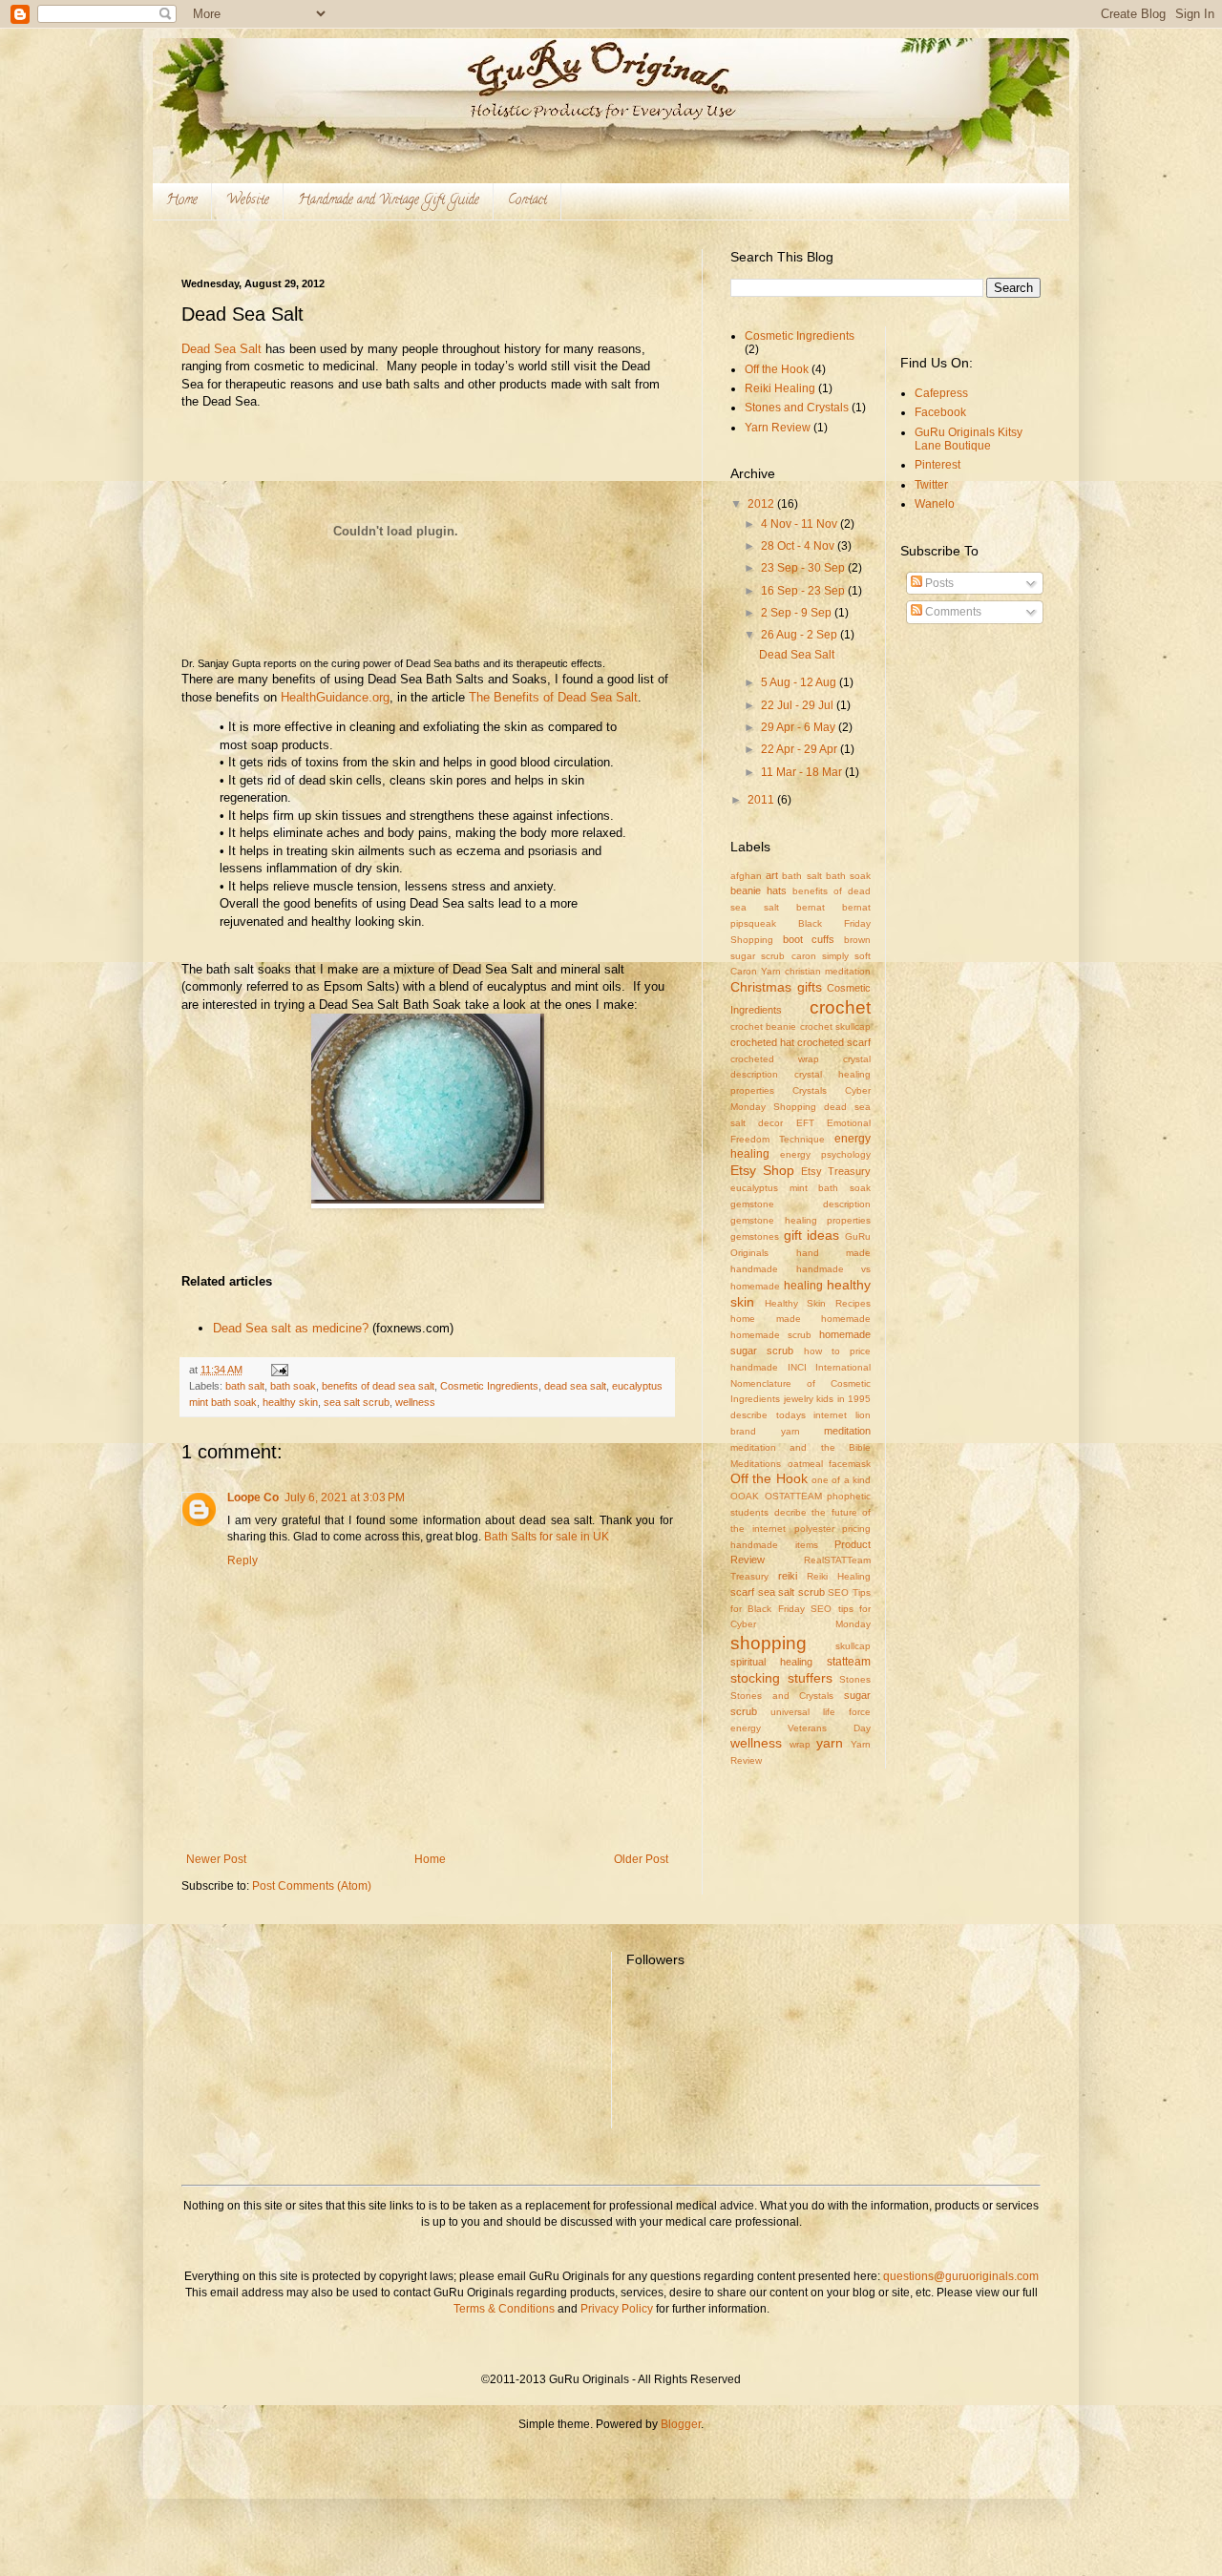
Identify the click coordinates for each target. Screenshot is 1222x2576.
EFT (805, 1123)
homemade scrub (771, 1335)
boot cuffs (809, 939)
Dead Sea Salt (221, 349)
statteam (849, 1662)
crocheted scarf (834, 1042)
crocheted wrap (775, 1059)
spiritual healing (771, 1662)
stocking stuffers (781, 1678)
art (772, 875)
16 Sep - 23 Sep (804, 591)
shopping (769, 1643)
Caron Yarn (756, 971)
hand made (834, 1253)
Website (248, 201)
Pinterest (938, 465)
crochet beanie (763, 1026)
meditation (847, 1431)
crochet (840, 1007)
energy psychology (825, 1154)
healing (803, 1286)
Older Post (641, 1859)
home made (766, 1319)
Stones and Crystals (797, 408)
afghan (746, 876)
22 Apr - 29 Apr (801, 749)
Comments (952, 612)
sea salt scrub (357, 1402)
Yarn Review (778, 428)
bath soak (293, 1386)
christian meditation (828, 971)
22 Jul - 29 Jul (799, 705)
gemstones (755, 1236)
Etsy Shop (762, 1170)
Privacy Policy (617, 2309)
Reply (242, 1560)
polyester (814, 1529)
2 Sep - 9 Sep (798, 613)
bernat (811, 907)
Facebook (940, 412)
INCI (797, 1367)
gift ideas (812, 1235)
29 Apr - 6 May (800, 727)
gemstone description (801, 1204)
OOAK (745, 1496)
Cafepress (941, 393)
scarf (742, 1592)
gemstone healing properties (801, 1220)
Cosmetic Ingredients (489, 1386)
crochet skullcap (835, 1026)
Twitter (931, 485)
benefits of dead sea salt (378, 1386)
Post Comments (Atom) (312, 1886)
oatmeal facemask (830, 1464)
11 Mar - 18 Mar (803, 772)
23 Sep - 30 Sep (804, 568)
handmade (754, 1269)
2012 (762, 504)
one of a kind (841, 1480)
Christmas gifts (776, 987)
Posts (938, 583)
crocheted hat (762, 1042)
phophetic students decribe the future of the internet (801, 1512)
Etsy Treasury (836, 1171)
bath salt (245, 1386)
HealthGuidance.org (335, 697)
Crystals (810, 1090)
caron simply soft (832, 956)
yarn (830, 1743)
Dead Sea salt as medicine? (291, 1328)
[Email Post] (279, 1370)
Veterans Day (829, 1728)
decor (770, 1123)
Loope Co (253, 1497)
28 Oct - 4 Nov (799, 546)
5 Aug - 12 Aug (800, 682)
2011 (762, 800)
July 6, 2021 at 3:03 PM (345, 1497)
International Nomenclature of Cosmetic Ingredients (801, 1383)
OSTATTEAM (793, 1496)
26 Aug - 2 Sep (801, 635)
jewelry (799, 1399)
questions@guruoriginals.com (961, 2276)
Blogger (681, 2424)
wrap (800, 1744)
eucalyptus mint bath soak (801, 1188)
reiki (788, 1576)
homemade (846, 1319)
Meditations (756, 1464)
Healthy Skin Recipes (818, 1303)
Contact (527, 201)
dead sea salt (575, 1386)
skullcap (853, 1646)
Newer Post (216, 1859)
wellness (415, 1402)
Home (182, 201)
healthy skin (290, 1402)
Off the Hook (777, 369)
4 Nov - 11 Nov (801, 524)
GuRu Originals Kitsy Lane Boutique (969, 439)
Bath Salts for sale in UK (547, 1537)
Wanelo (935, 504)
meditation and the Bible (801, 1447)
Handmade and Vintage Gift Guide (389, 201)
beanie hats (758, 890)
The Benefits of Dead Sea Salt (553, 697)
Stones (855, 1679)
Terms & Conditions (506, 2309)
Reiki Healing (780, 388)
